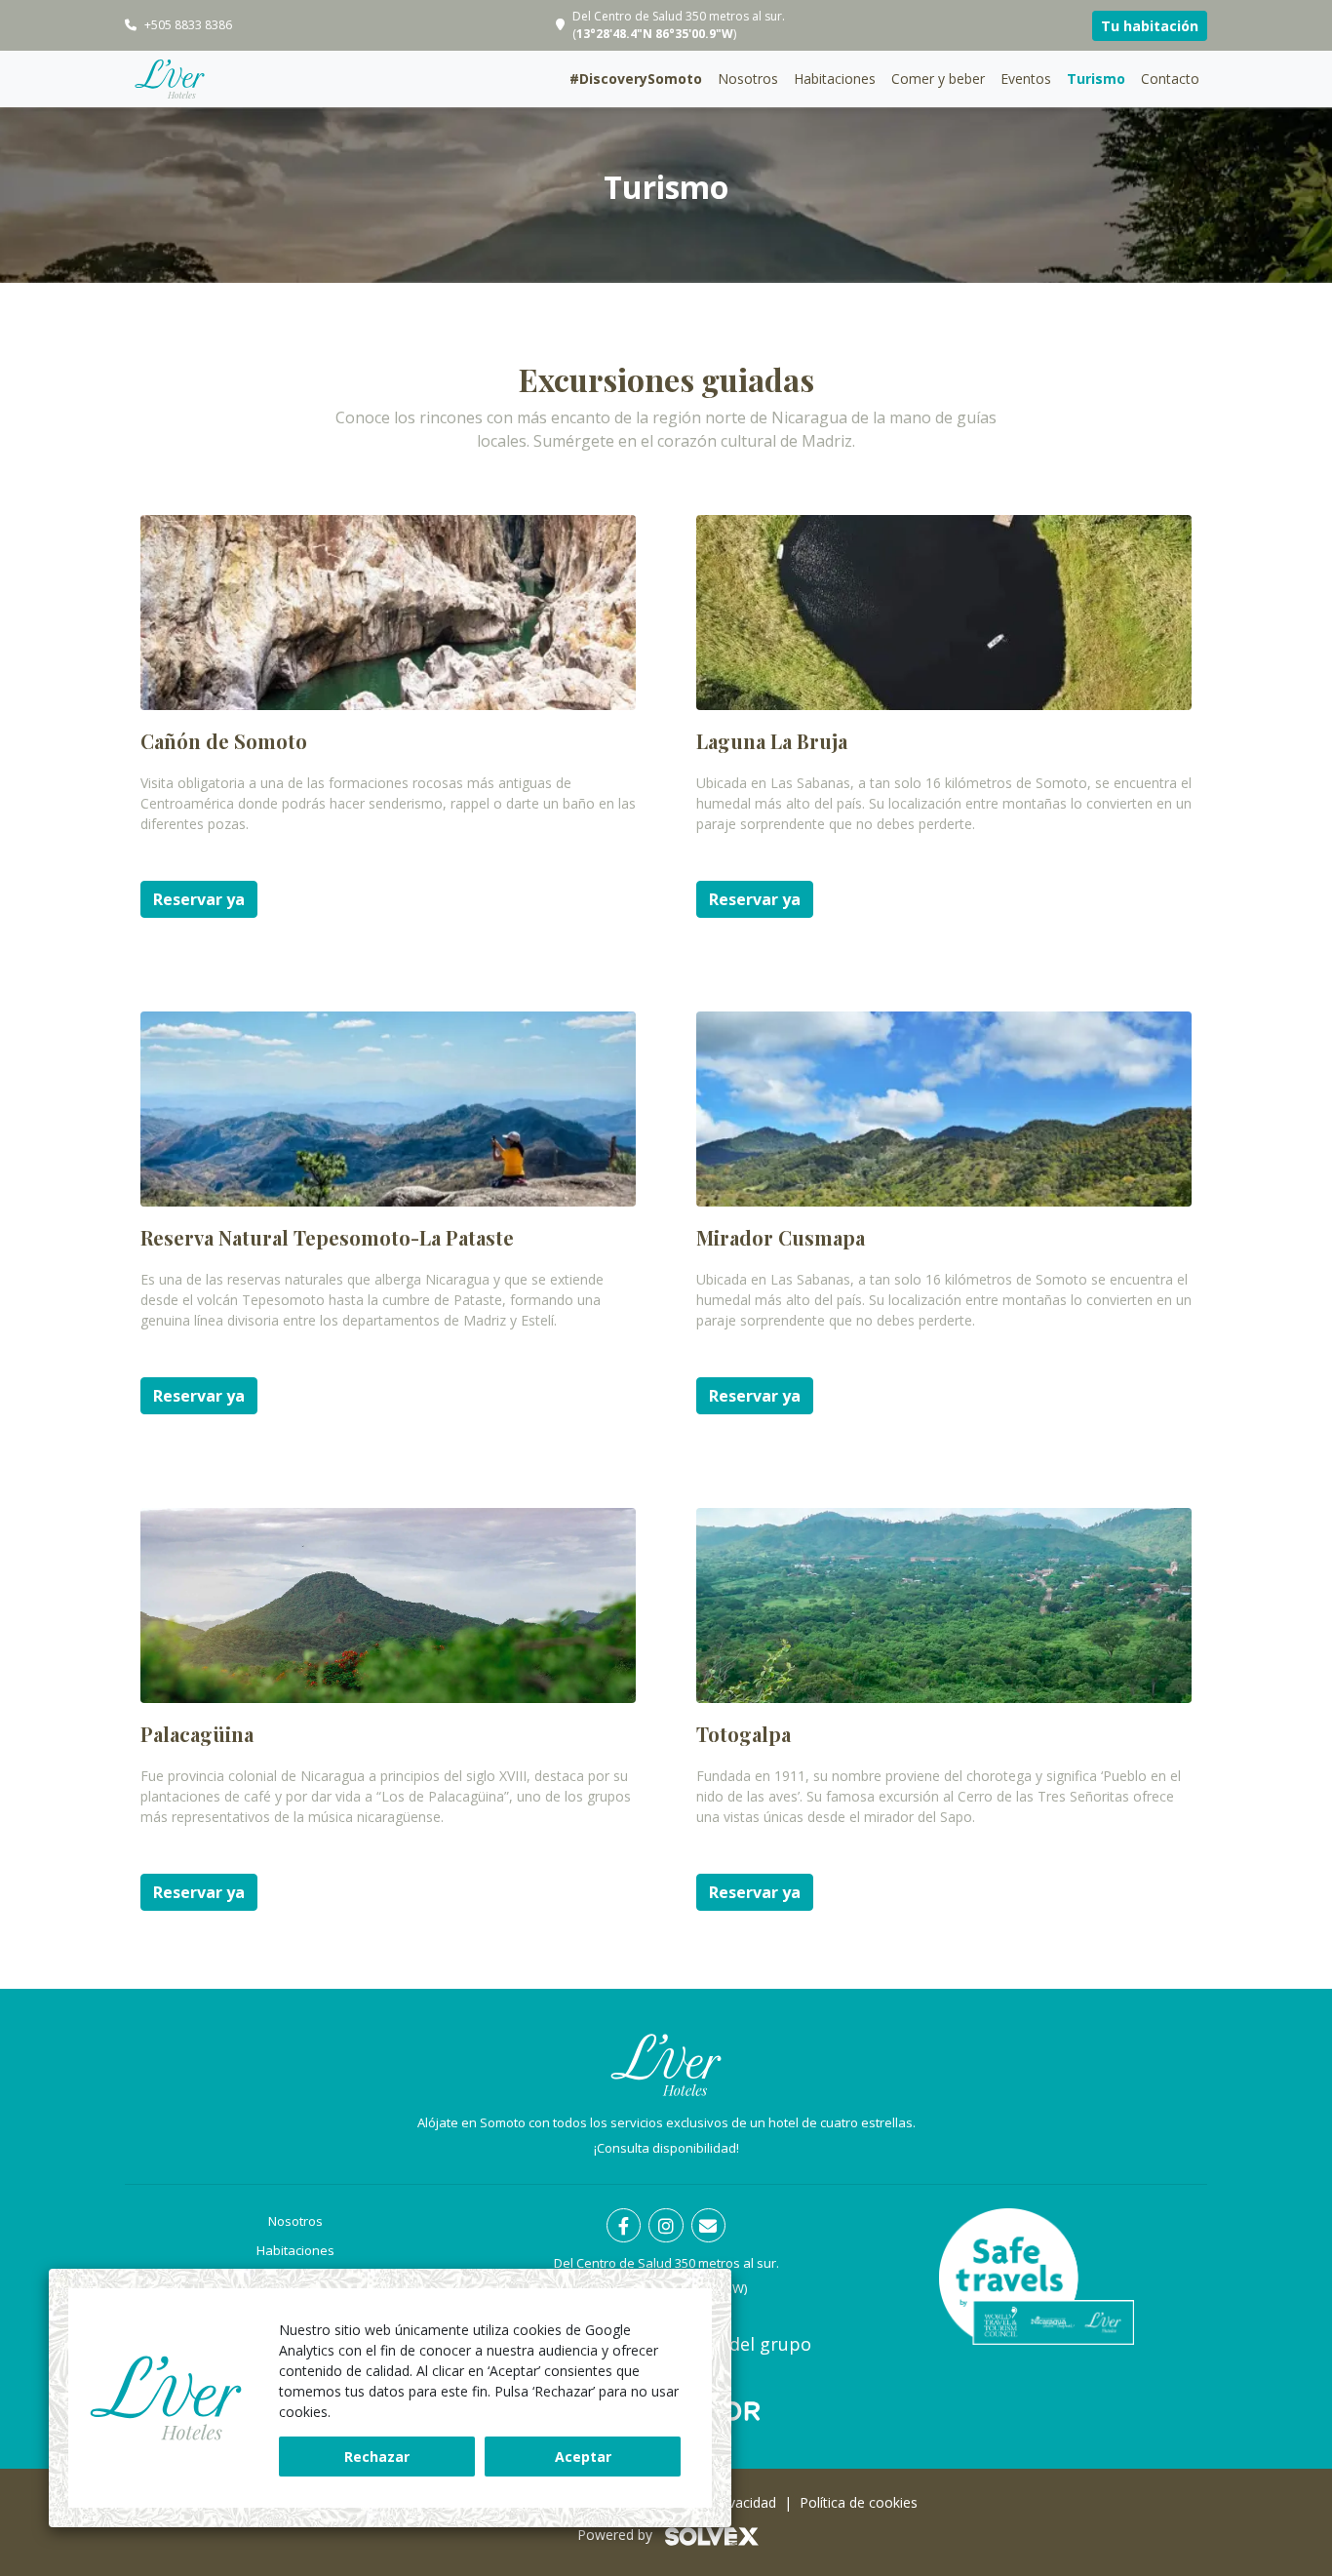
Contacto (1170, 79)
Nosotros (748, 79)
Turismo (1096, 79)
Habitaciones (835, 79)
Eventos (1026, 79)
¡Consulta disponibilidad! (666, 2148)
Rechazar (377, 2457)
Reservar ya (199, 899)
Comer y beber (938, 79)
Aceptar (583, 2457)
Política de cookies (859, 2502)
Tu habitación (1150, 26)
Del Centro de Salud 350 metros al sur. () (679, 25)
